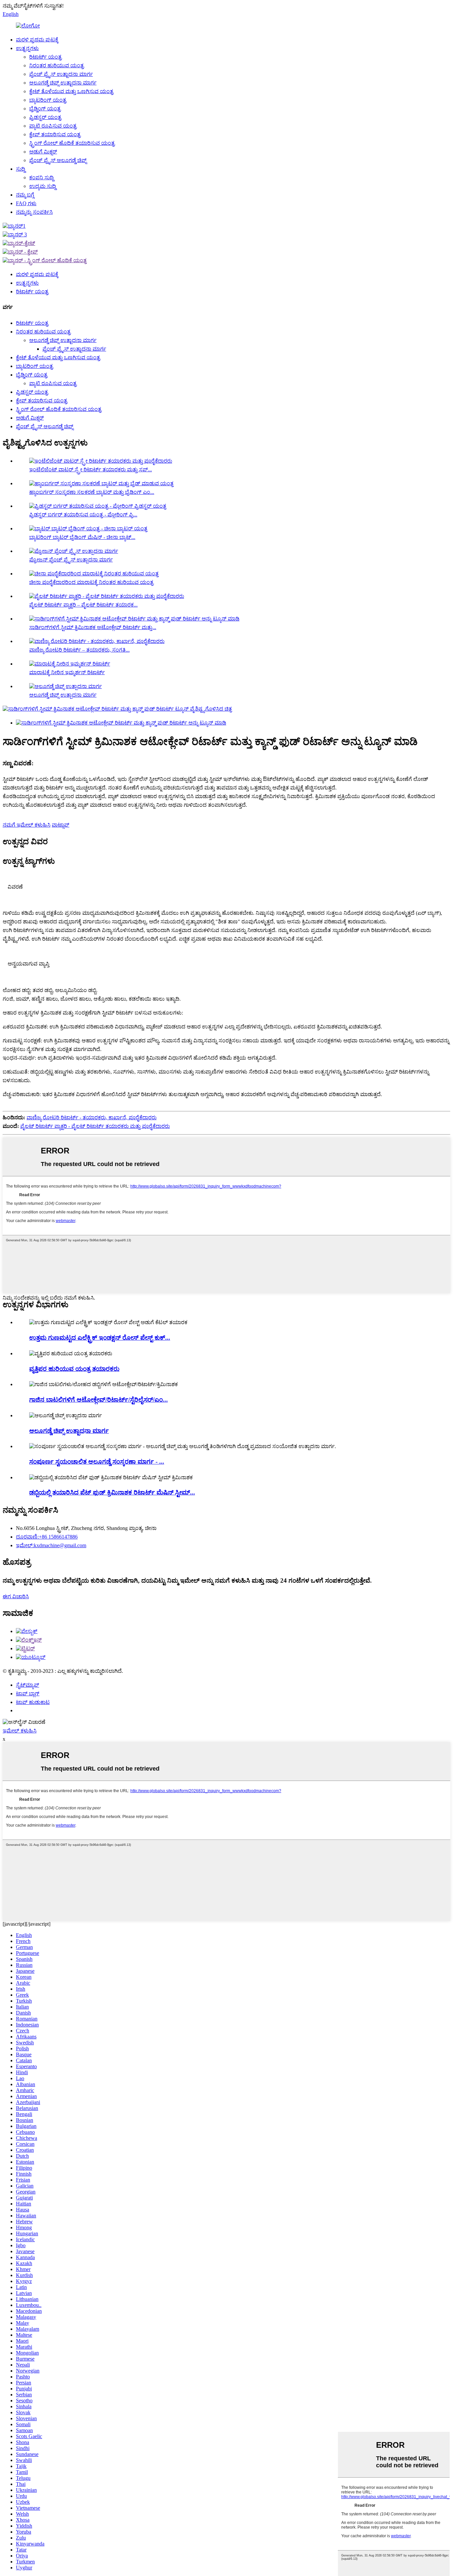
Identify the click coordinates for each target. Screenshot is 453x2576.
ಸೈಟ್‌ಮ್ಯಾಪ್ (28, 1685)
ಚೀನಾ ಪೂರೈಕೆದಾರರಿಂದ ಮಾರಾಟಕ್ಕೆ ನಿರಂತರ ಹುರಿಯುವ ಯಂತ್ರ (91, 582)
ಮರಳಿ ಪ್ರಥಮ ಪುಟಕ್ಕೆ (37, 40)
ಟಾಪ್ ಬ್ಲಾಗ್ (28, 1694)
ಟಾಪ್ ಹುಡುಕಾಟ (33, 1702)
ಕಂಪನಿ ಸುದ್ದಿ (41, 177)
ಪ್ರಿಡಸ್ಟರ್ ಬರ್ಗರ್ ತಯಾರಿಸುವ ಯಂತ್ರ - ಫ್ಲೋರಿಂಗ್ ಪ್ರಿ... (83, 515)
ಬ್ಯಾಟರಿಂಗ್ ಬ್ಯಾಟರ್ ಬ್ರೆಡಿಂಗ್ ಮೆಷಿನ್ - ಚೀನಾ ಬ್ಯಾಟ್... (82, 537)
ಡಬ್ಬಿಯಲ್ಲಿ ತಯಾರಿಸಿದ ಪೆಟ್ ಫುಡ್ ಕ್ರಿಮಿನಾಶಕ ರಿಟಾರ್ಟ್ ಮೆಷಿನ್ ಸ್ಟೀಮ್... (112, 1492)
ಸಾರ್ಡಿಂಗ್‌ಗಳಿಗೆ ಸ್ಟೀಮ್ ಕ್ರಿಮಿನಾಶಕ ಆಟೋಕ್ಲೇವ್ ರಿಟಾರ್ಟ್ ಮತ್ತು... (93, 627)
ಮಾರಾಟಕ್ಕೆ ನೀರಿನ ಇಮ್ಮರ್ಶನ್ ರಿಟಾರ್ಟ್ (67, 672)
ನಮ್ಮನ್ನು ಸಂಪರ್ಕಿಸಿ (34, 212)
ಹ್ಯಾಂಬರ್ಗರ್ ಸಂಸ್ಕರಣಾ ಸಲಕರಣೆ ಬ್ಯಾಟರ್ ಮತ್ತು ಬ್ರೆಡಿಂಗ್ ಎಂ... (92, 492)
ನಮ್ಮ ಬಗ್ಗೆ (25, 195)
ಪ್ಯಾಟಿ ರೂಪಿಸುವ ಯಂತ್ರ (53, 126)
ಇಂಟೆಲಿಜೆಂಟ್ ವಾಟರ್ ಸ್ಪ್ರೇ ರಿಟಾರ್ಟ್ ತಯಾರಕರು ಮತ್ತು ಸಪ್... (91, 469)
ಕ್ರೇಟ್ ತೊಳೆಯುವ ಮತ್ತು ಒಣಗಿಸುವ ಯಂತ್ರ (71, 91)
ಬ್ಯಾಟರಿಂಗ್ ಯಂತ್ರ (48, 100)
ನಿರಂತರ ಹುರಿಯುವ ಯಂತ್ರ (57, 65)
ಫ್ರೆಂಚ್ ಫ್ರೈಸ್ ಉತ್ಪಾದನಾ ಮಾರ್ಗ (61, 74)
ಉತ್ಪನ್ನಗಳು (27, 48)
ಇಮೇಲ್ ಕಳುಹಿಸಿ (20, 1731)
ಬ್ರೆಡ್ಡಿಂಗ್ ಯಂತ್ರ (45, 109)
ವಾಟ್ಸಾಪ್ (61, 825)
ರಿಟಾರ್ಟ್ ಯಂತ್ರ (45, 57)
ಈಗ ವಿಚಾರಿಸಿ (16, 1596)
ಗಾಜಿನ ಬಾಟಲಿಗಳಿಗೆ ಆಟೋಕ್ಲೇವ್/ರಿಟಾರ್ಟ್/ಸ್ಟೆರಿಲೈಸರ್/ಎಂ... (98, 1400)
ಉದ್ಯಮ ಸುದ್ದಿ (43, 186)
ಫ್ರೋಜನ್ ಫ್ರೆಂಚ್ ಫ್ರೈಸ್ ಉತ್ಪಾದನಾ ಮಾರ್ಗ (71, 560)
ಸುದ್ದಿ (21, 169)
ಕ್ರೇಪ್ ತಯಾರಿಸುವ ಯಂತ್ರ (55, 134)
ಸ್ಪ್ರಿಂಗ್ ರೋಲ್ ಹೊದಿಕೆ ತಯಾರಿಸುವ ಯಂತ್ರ (72, 143)
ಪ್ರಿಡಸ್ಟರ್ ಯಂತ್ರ (45, 117)
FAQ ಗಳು (26, 203)
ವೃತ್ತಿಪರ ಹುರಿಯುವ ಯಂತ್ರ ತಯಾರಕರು (74, 1369)
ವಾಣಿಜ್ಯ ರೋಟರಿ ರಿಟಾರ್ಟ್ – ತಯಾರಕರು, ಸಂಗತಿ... (79, 650)
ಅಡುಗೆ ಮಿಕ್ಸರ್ (43, 152)
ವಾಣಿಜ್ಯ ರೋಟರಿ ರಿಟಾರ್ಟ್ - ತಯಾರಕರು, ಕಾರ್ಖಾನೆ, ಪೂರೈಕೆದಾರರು (92, 1117)
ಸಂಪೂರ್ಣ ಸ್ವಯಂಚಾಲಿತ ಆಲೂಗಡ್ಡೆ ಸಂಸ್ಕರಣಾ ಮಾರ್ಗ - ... (97, 1462)
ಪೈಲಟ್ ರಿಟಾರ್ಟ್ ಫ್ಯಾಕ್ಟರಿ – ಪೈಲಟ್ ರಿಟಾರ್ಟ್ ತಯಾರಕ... (83, 605)
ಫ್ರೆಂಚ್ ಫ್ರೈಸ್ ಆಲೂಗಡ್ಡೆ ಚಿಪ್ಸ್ (58, 160)
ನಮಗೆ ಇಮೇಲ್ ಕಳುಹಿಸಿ (27, 825)
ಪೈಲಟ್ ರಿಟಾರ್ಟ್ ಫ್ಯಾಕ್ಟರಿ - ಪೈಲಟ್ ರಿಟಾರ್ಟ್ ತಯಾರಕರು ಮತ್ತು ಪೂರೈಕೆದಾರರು (95, 1126)
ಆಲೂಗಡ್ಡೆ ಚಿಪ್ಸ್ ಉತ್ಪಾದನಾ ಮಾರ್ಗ (63, 83)
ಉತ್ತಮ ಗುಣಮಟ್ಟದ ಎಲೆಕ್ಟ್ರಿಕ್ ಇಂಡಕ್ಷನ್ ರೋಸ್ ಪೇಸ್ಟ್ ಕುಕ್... (100, 1338)
